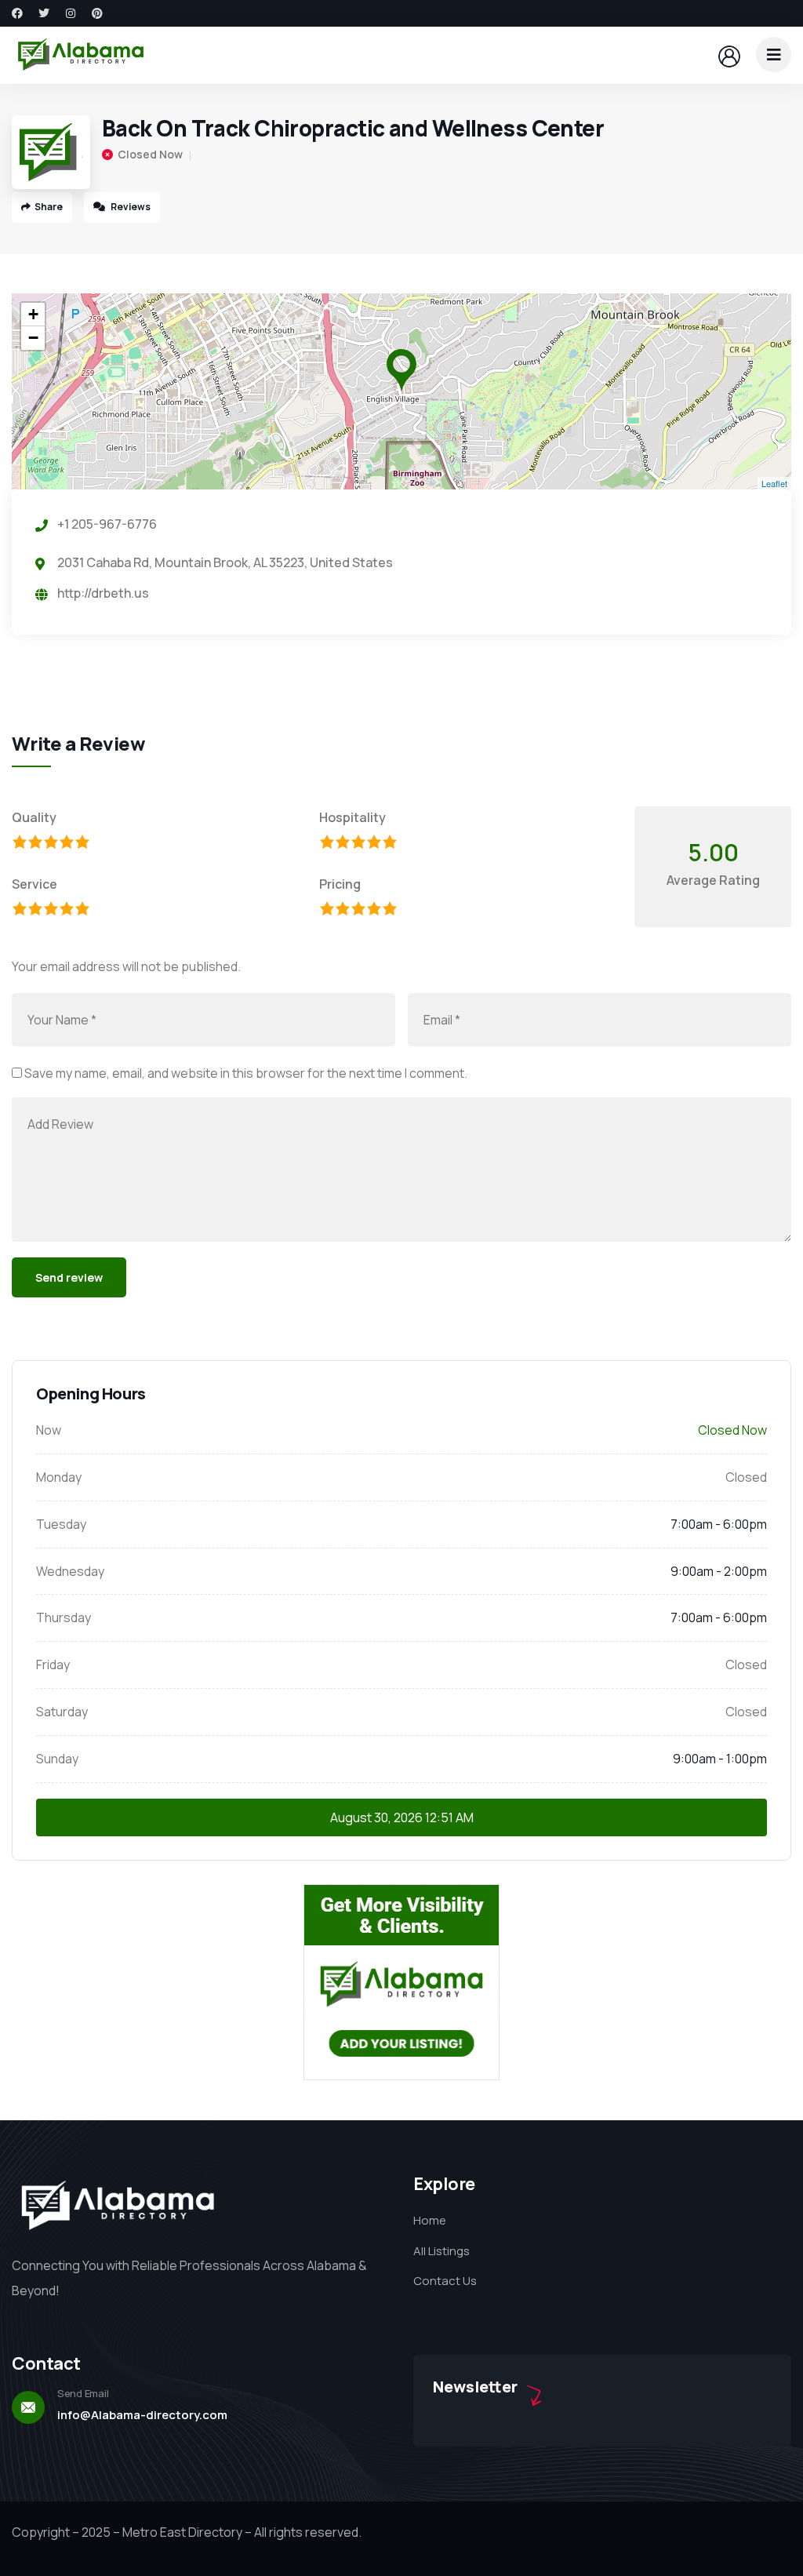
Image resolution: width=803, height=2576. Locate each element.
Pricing (340, 884)
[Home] (81, 55)
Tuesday (61, 1524)
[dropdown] (774, 55)
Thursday (64, 1617)
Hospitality (352, 817)
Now (49, 1430)
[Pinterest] (97, 13)
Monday (59, 1477)
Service (35, 884)
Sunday (57, 1759)
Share (49, 207)
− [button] (33, 338)
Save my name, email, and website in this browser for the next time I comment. (246, 1073)
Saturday (62, 1712)
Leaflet (774, 483)
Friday (53, 1665)
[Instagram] (71, 13)
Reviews (130, 207)
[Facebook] (17, 13)
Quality (34, 817)
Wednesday (70, 1571)
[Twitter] (44, 13)
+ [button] (33, 314)
